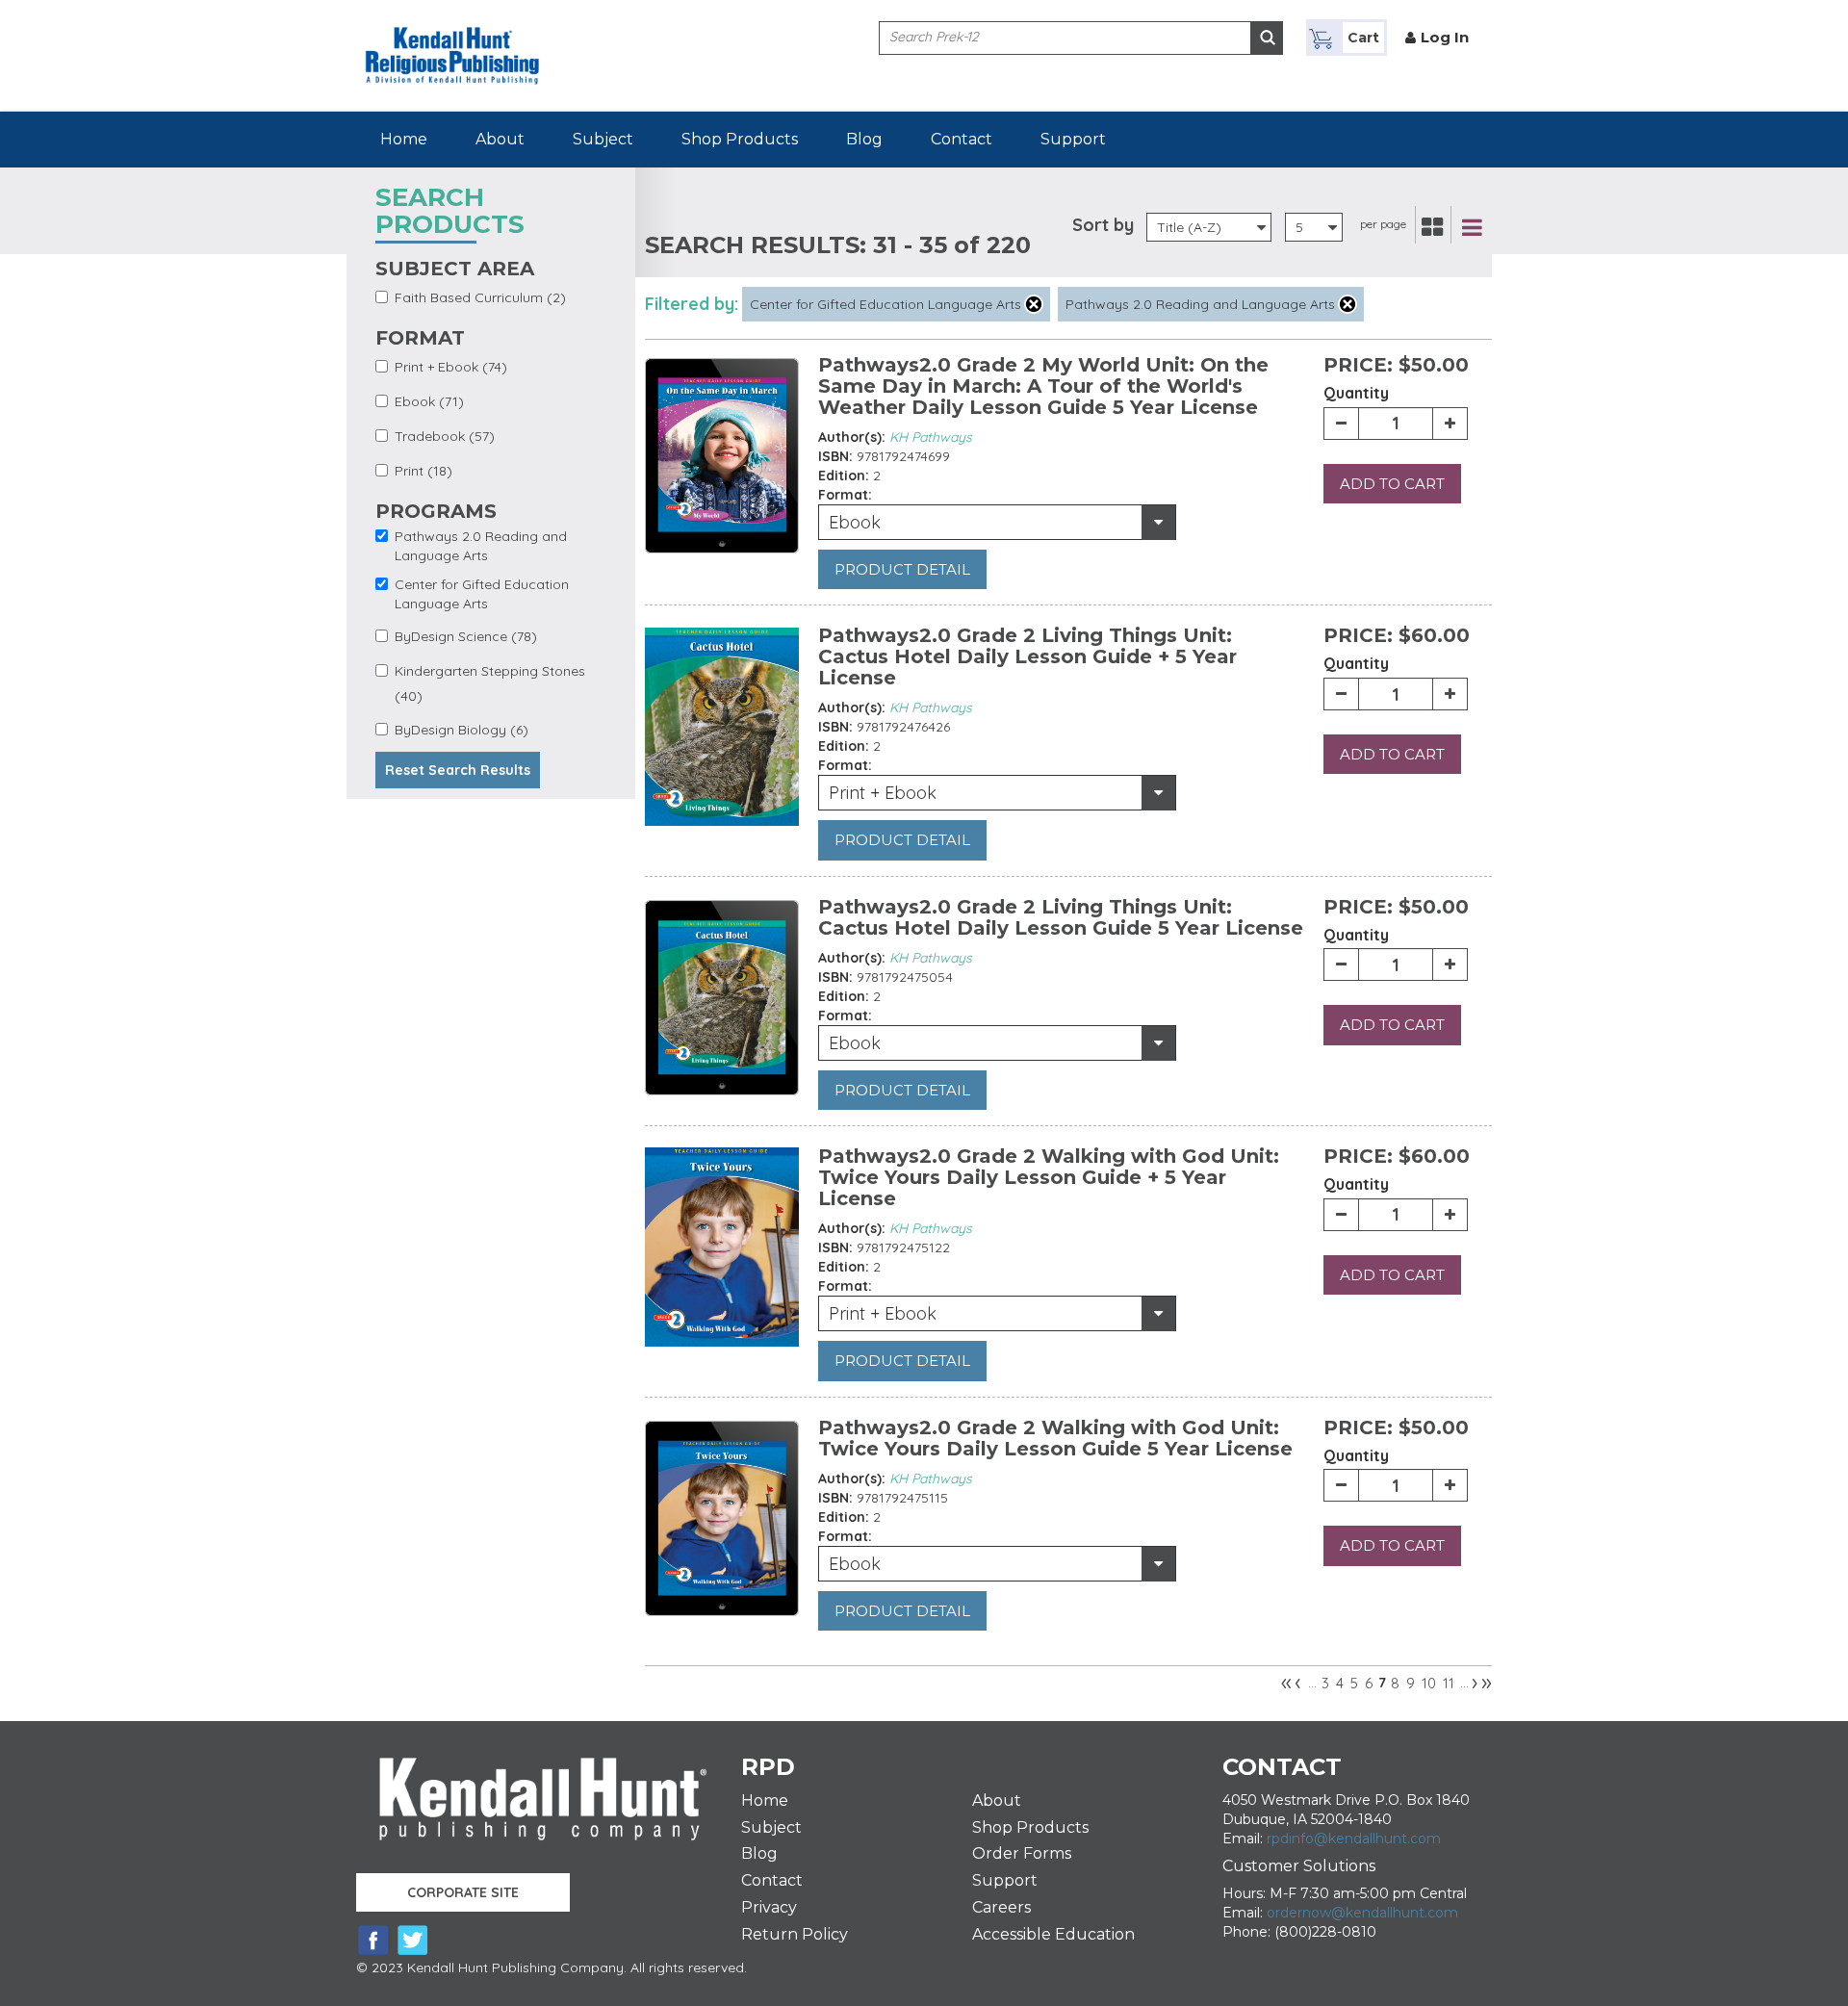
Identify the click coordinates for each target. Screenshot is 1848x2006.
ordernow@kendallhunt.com (1362, 1913)
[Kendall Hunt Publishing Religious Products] (452, 41)
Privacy (769, 1907)
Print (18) (423, 471)
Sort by (1103, 225)
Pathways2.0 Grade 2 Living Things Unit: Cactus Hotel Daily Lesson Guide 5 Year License (1061, 917)
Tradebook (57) (445, 436)
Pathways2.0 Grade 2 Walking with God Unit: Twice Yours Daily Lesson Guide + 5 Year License (1049, 1177)
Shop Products (740, 139)
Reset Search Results (458, 770)
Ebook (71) (429, 401)
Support (1073, 139)
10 (1429, 1683)
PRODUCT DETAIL (902, 569)
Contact (962, 139)
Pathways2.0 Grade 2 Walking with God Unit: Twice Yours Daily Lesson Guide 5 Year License (1055, 1438)
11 (1449, 1683)
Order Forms (1022, 1853)
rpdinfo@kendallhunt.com (1354, 1839)
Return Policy (795, 1934)
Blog (864, 139)
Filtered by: (692, 304)
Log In (1445, 37)
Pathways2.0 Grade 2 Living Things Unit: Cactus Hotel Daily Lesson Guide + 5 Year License (1027, 656)
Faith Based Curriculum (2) (480, 297)
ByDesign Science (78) (466, 636)
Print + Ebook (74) (451, 367)
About (500, 139)
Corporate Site (463, 1892)
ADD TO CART (1392, 484)
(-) (1034, 304)
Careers (1001, 1907)
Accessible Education (1053, 1934)
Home (404, 139)
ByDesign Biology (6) (462, 730)
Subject (603, 139)
